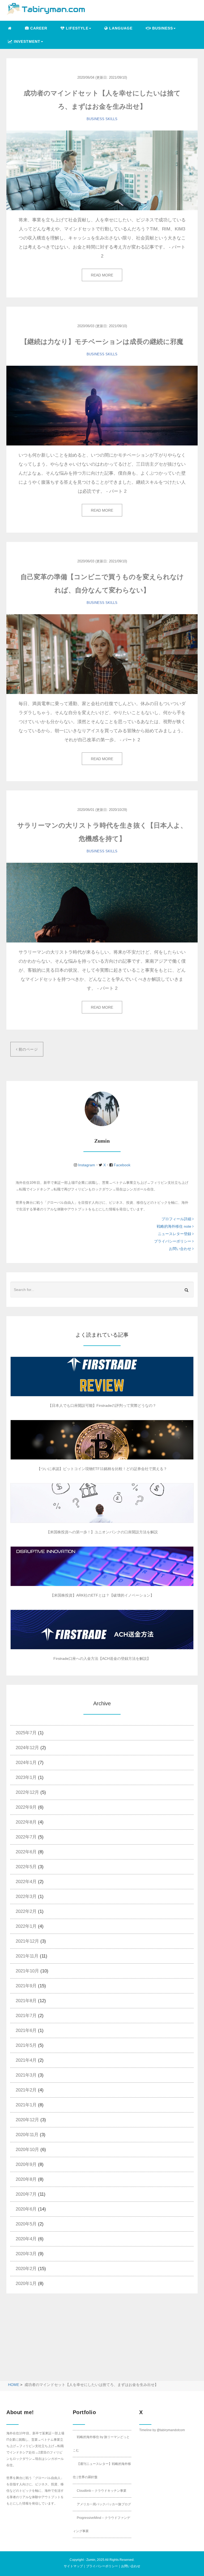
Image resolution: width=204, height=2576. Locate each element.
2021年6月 (26, 2030)
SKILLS (111, 119)
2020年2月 (26, 2269)
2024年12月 (27, 1748)
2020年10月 (27, 2150)
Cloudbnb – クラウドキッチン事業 (102, 2491)
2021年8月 (26, 2001)
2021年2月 (26, 2090)
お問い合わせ (181, 1249)
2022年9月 (26, 1807)
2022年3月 (26, 1897)
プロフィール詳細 (177, 1219)
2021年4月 (26, 2060)
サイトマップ (73, 2566)
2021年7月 (26, 2016)
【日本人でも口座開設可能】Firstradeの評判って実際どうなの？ (102, 1405)
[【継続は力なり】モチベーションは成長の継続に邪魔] (102, 406)
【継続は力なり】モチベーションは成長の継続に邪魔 (102, 342)
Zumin (91, 2560)
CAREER (38, 28)
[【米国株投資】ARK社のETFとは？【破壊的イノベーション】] (102, 1566)
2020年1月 (26, 2284)
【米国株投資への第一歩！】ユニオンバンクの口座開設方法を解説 (102, 1532)
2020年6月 (26, 2209)
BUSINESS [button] (162, 28)
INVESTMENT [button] (26, 41)
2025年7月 (26, 1733)
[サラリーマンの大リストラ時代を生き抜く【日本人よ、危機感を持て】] (102, 903)
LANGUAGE (120, 28)
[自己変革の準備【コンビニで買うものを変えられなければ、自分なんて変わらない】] (102, 654)
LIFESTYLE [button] (76, 28)
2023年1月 (26, 1777)
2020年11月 (27, 2135)
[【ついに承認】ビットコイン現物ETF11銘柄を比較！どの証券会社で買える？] (102, 1440)
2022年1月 (26, 1926)
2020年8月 (26, 2179)
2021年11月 (27, 1956)
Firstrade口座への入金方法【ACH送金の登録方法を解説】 (102, 1659)
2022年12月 (27, 1792)
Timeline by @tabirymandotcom (162, 2430)
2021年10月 (27, 1971)
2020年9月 (26, 2164)
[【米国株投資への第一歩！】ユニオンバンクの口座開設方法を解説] (102, 1503)
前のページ (27, 1049)
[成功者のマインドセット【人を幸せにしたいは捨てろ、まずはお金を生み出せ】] (102, 170)
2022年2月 (26, 1911)
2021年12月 (27, 1941)
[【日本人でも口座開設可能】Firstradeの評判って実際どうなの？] (102, 1377)
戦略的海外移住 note (175, 1226)
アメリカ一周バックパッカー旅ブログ (104, 2504)
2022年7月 (26, 1837)
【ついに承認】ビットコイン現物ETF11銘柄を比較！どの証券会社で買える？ (102, 1469)
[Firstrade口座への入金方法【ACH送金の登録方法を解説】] (102, 1630)
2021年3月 (26, 2075)
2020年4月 (26, 2239)
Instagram (87, 1165)
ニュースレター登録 (175, 1234)
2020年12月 (27, 2120)
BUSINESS (95, 119)
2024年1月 (26, 1763)
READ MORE (102, 275)
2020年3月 (26, 2254)
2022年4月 (26, 1882)
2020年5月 (26, 2224)
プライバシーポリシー (173, 1241)
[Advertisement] (51, 2341)
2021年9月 (26, 1986)
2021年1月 (26, 2105)
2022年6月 (26, 1852)
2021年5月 (26, 2045)
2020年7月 (26, 2194)
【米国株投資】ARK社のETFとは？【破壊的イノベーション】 (102, 1595)
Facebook (122, 1165)
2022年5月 (26, 1867)
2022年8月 (26, 1822)
